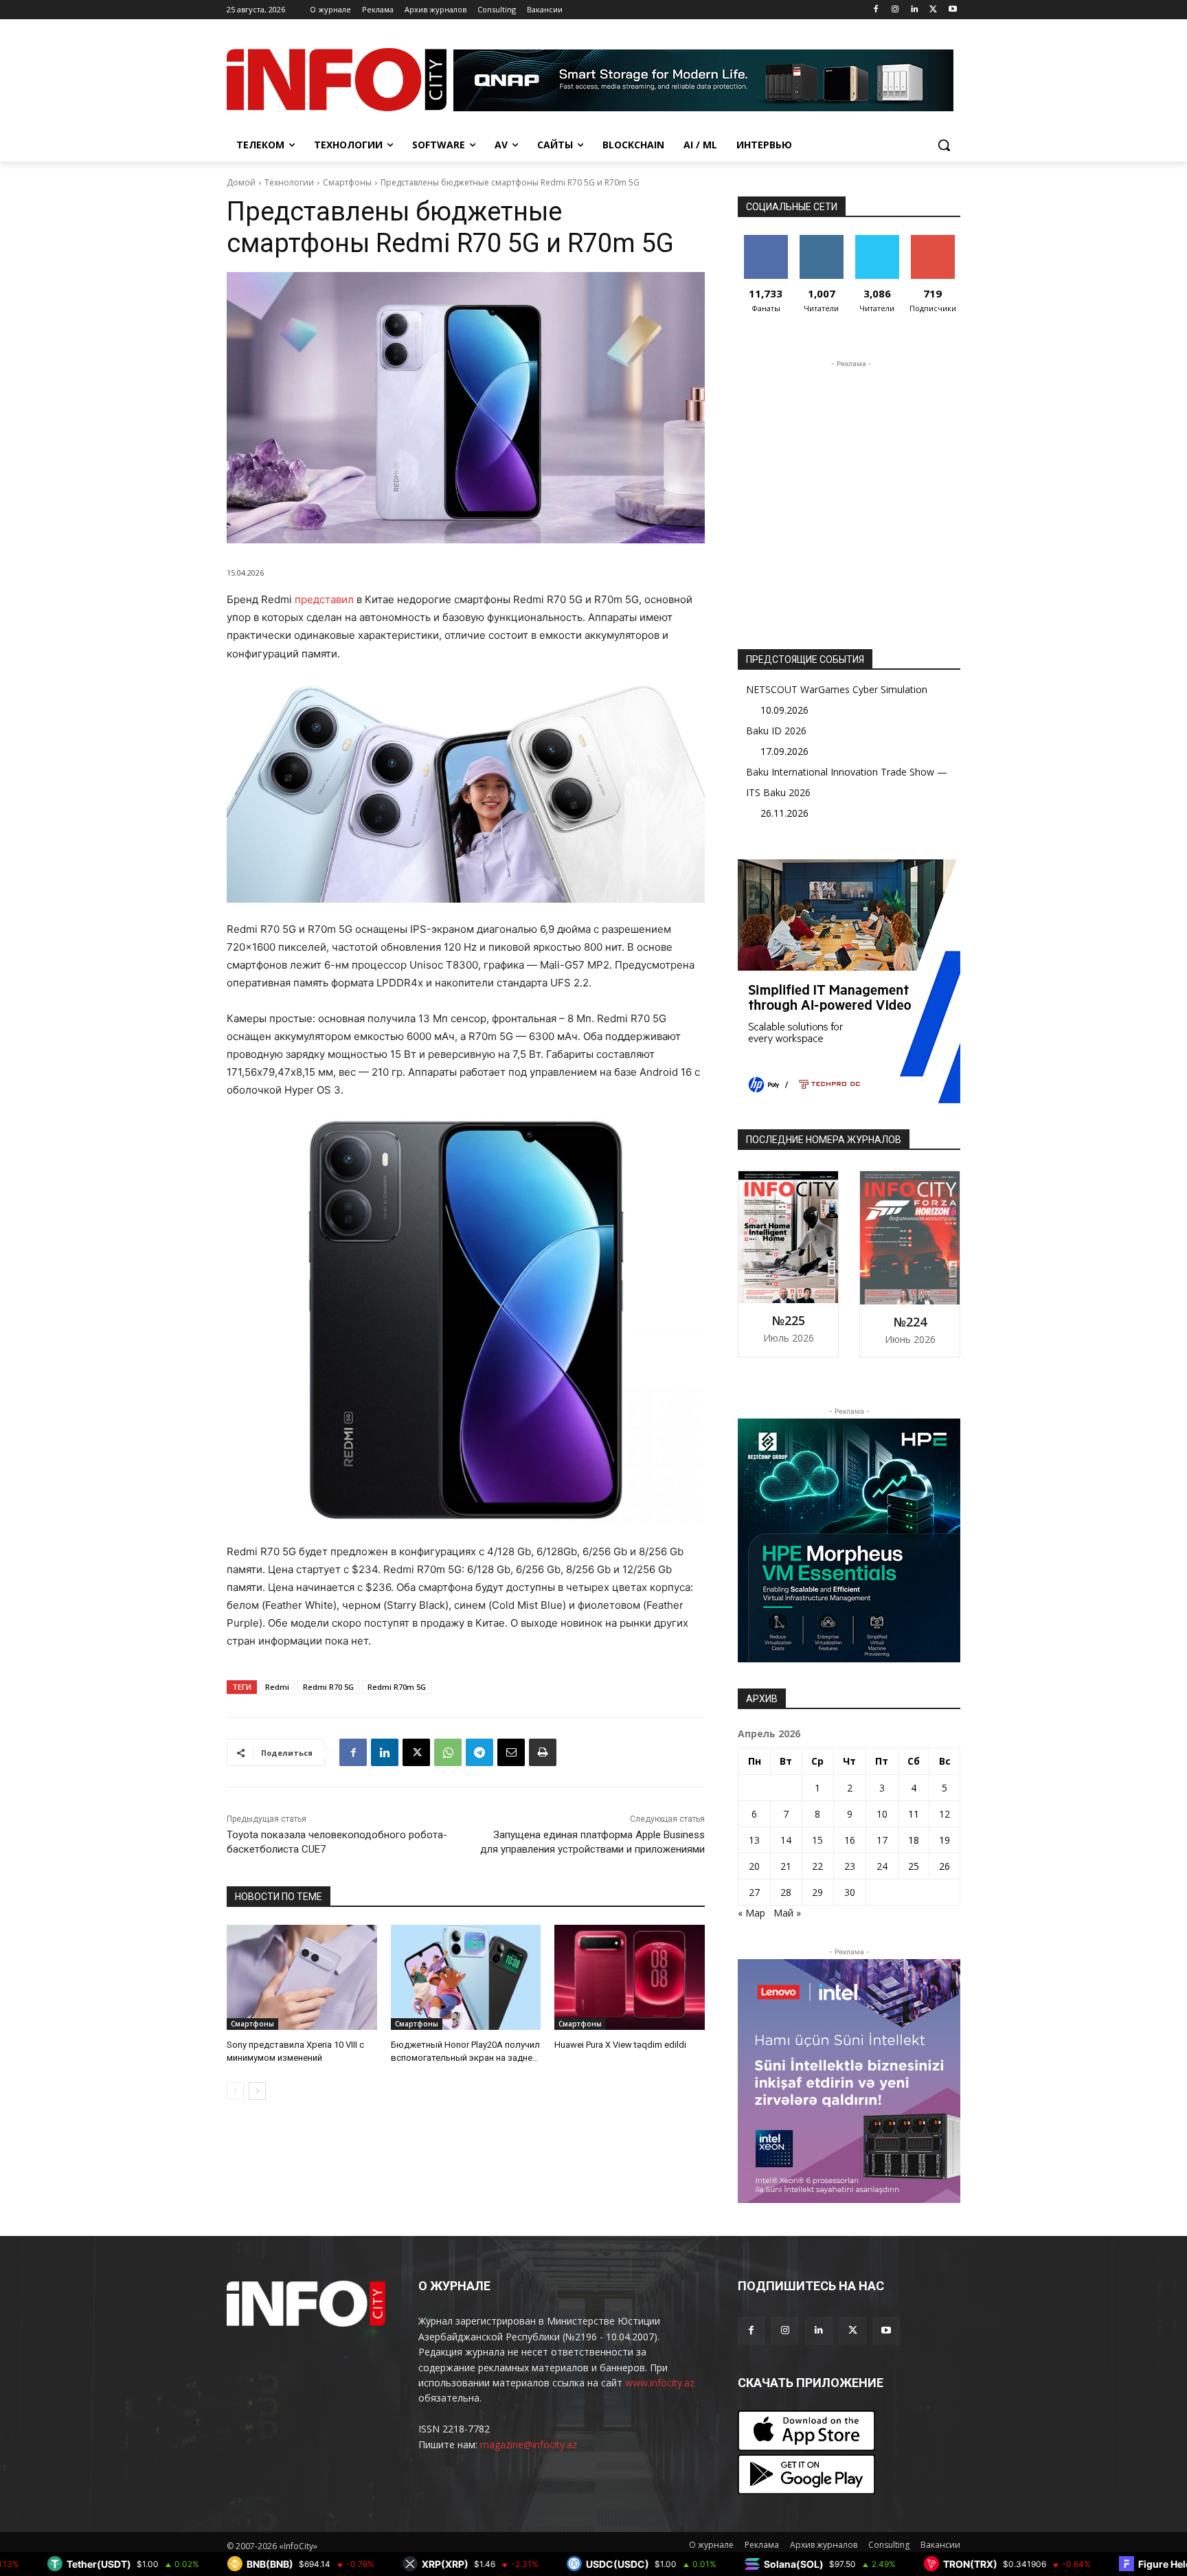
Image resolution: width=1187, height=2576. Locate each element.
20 (754, 1866)
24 (882, 1866)
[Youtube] (952, 10)
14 (786, 1840)
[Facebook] (876, 10)
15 (817, 1840)
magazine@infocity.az (529, 2444)
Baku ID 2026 (776, 731)
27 (754, 1892)
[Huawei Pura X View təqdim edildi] (630, 1977)
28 (786, 1892)
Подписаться (935, 240)
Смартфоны (347, 182)
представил (326, 599)
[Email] (511, 1752)
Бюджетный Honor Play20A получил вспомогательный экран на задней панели (465, 2057)
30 (850, 1892)
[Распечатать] (543, 1752)
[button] (944, 145)
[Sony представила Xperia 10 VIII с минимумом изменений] (302, 1977)
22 (817, 1866)
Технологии (289, 182)
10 (882, 1814)
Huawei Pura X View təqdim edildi (620, 2045)
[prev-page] (235, 2091)
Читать (821, 240)
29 (817, 1892)
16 (850, 1840)
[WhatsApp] (448, 1752)
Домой (241, 182)
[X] (933, 10)
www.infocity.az (660, 2383)
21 (786, 1866)
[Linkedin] (915, 10)
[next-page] (257, 2091)
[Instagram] (895, 10)
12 (945, 1814)
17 (882, 1840)
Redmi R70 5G (328, 1687)
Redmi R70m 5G (397, 1687)
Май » (787, 1913)
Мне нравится (766, 245)
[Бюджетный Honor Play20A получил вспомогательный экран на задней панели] (466, 1977)
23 (850, 1866)
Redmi (277, 1687)
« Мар (751, 1913)
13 (754, 1840)
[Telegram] (479, 1752)
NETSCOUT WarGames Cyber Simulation (837, 689)
